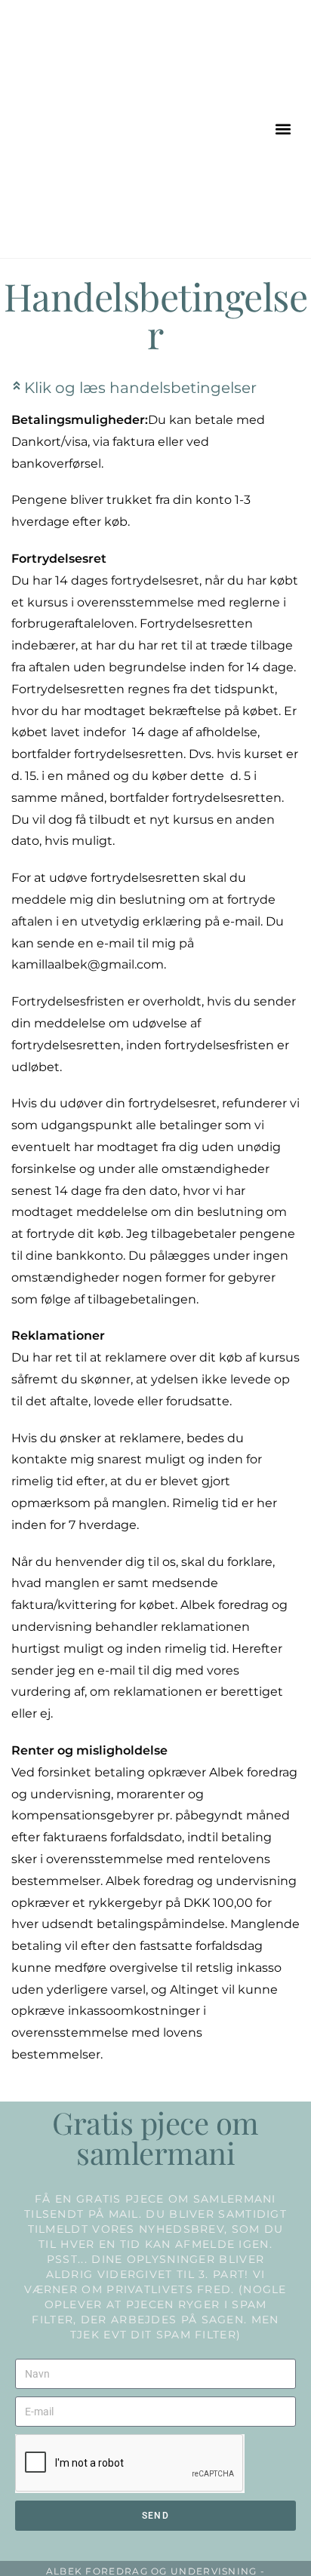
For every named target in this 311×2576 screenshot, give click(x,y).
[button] (283, 129)
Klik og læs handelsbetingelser (140, 388)
